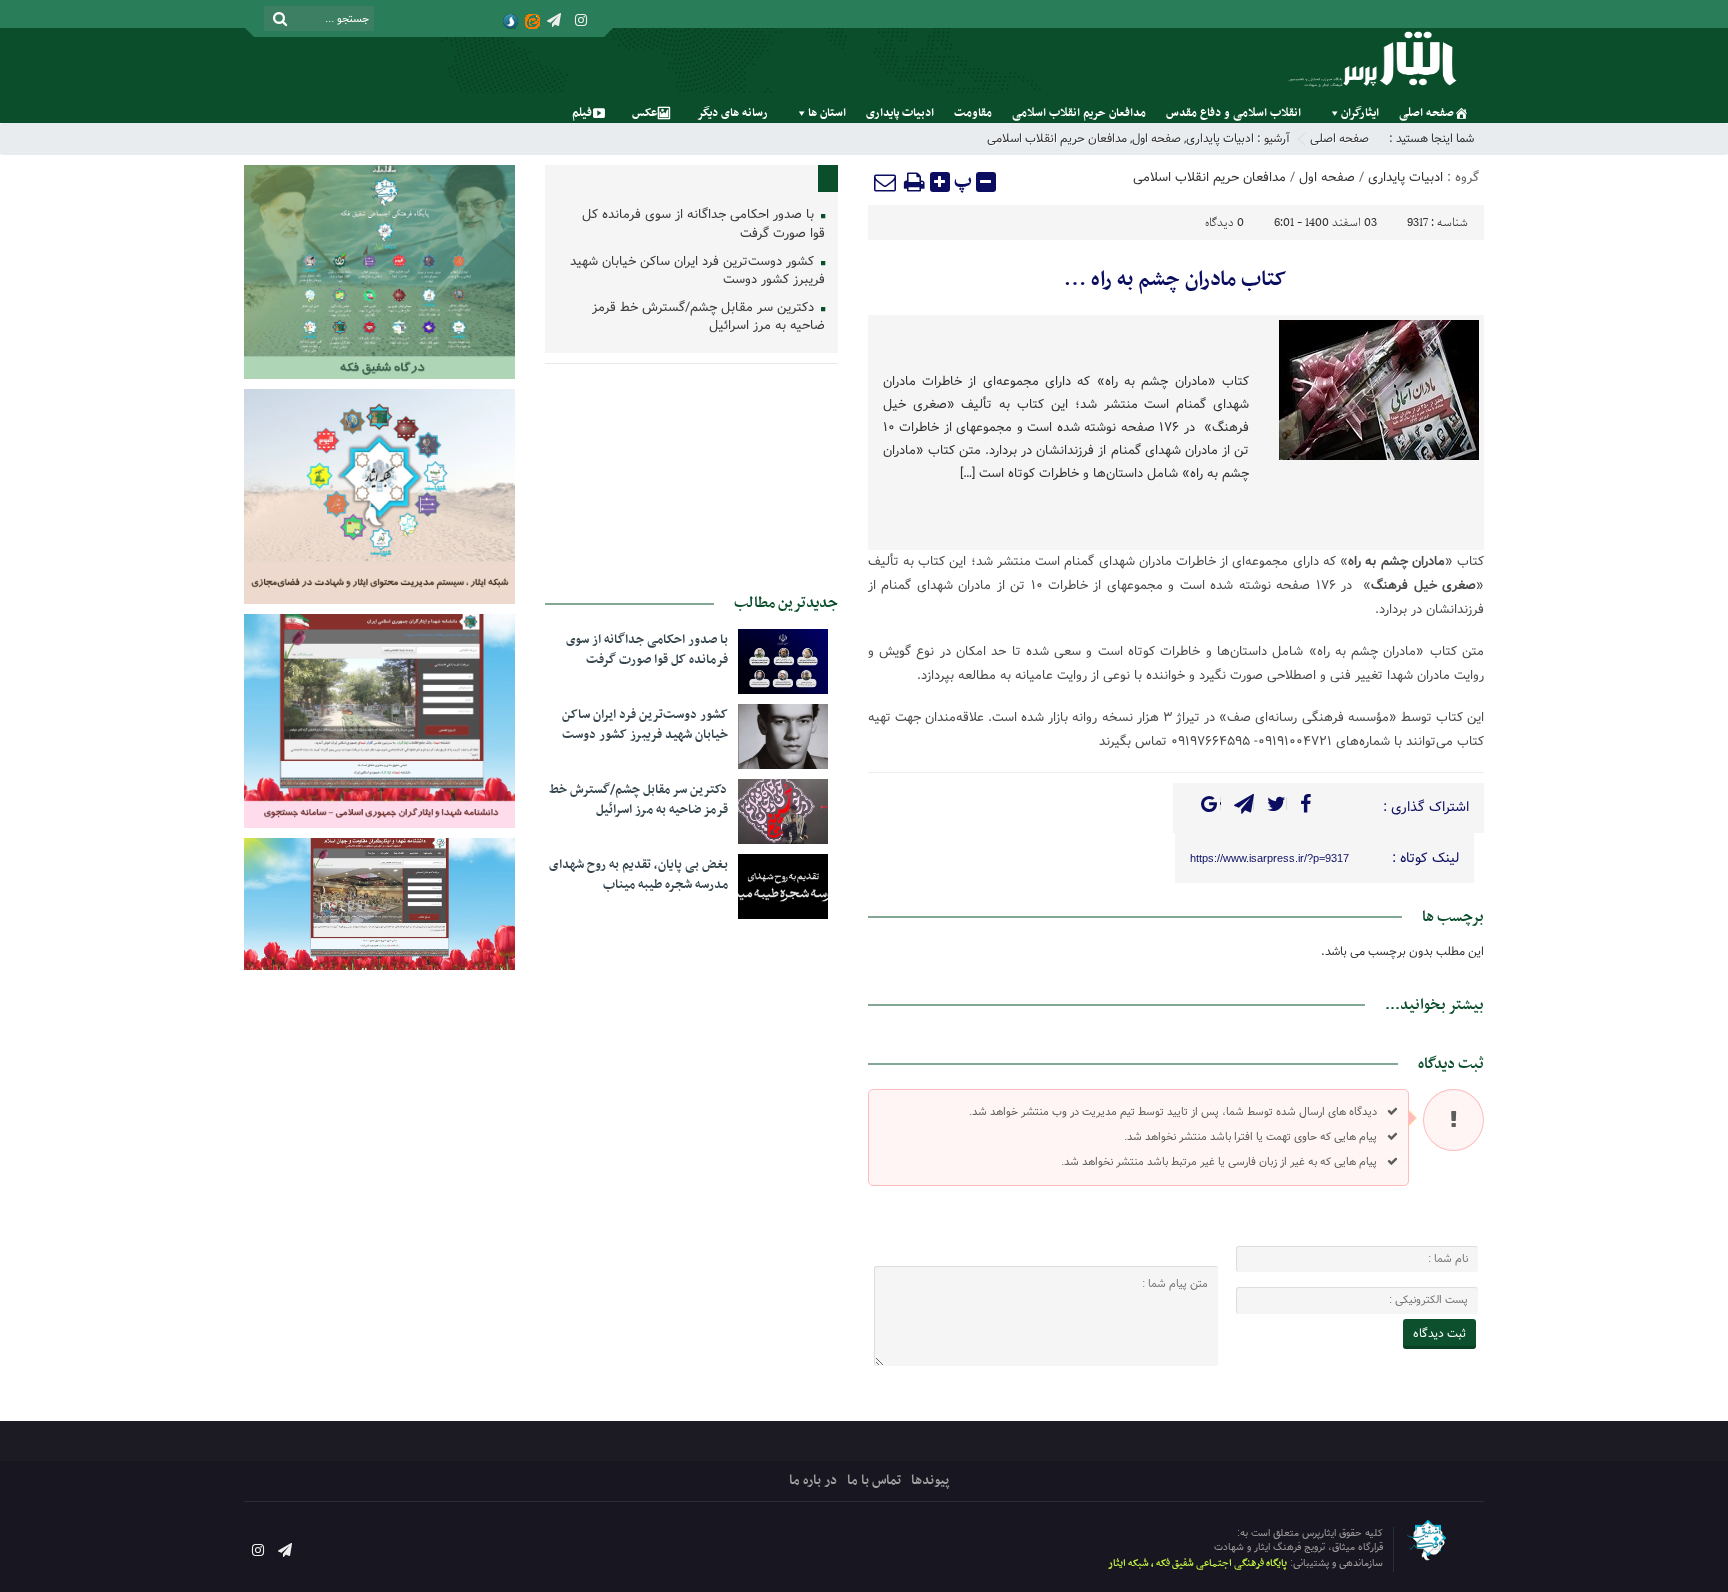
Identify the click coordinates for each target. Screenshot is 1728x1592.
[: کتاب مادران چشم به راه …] (886, 182)
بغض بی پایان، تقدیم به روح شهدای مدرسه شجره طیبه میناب (638, 875)
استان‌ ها (827, 113)
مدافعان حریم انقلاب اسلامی (1079, 113)
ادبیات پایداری (900, 113)
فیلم (582, 113)
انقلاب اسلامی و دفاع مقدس (1233, 113)
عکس (644, 113)
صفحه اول (1156, 138)
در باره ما (813, 1480)
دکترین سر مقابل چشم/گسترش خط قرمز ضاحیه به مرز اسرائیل (708, 318)
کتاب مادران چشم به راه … (1175, 280)
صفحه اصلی (1426, 113)
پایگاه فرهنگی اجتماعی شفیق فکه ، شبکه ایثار (1197, 1563)
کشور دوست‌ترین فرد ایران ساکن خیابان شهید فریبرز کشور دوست (697, 272)
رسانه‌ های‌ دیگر (732, 113)
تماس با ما (874, 1480)
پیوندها (930, 1480)
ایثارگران (1360, 113)
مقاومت (973, 113)
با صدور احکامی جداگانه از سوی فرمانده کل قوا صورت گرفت (703, 225)
